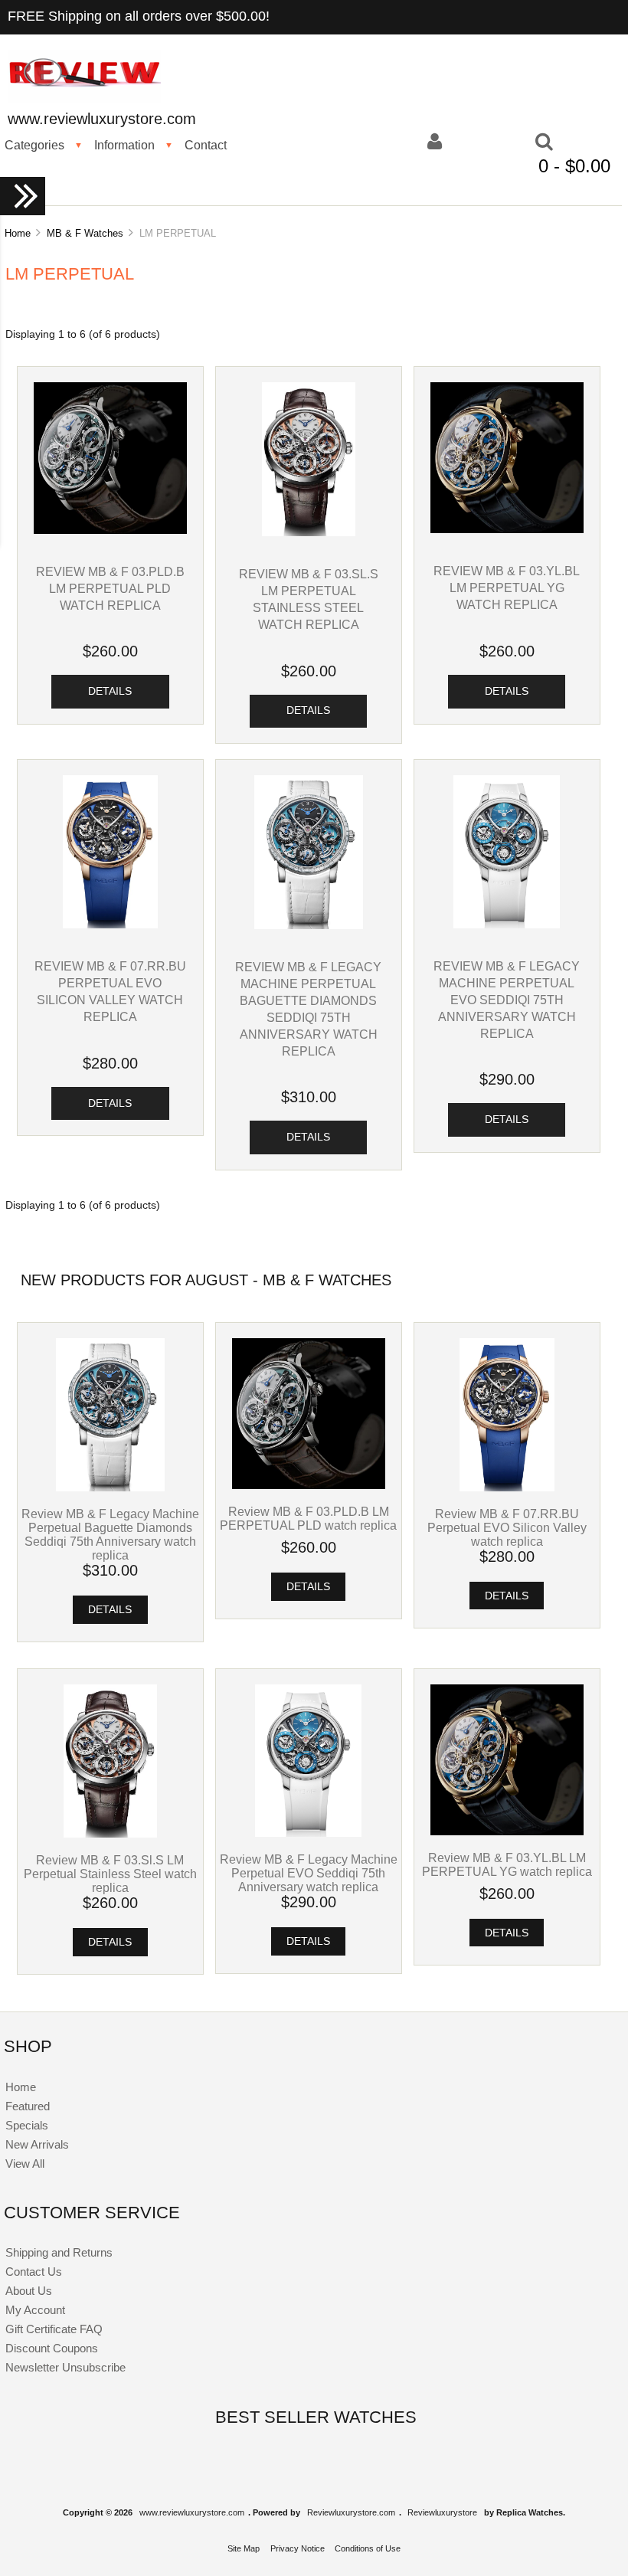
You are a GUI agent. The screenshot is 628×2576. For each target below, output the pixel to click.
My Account (35, 2310)
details (110, 691)
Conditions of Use (368, 2548)
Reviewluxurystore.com (351, 2512)
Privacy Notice (298, 2548)
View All (25, 2164)
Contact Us (34, 2272)
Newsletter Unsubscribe (65, 2367)
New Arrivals (37, 2144)
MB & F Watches (85, 233)
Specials (27, 2125)
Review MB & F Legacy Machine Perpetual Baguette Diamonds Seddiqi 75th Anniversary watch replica (110, 1534)
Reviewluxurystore (442, 2512)
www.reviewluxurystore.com (192, 2512)
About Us (29, 2291)
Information (124, 145)
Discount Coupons (52, 2348)
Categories (34, 145)
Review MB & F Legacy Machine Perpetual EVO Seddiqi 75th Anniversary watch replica (507, 1000)
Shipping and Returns (59, 2252)
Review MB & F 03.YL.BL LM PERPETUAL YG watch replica (507, 588)
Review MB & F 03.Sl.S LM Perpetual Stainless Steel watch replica (110, 1874)
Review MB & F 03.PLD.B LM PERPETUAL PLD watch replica (110, 588)
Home (18, 233)
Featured (28, 2106)
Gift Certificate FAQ (54, 2329)
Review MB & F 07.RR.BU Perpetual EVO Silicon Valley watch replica (507, 1527)
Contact (206, 145)
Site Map (244, 2548)
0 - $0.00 (574, 166)
